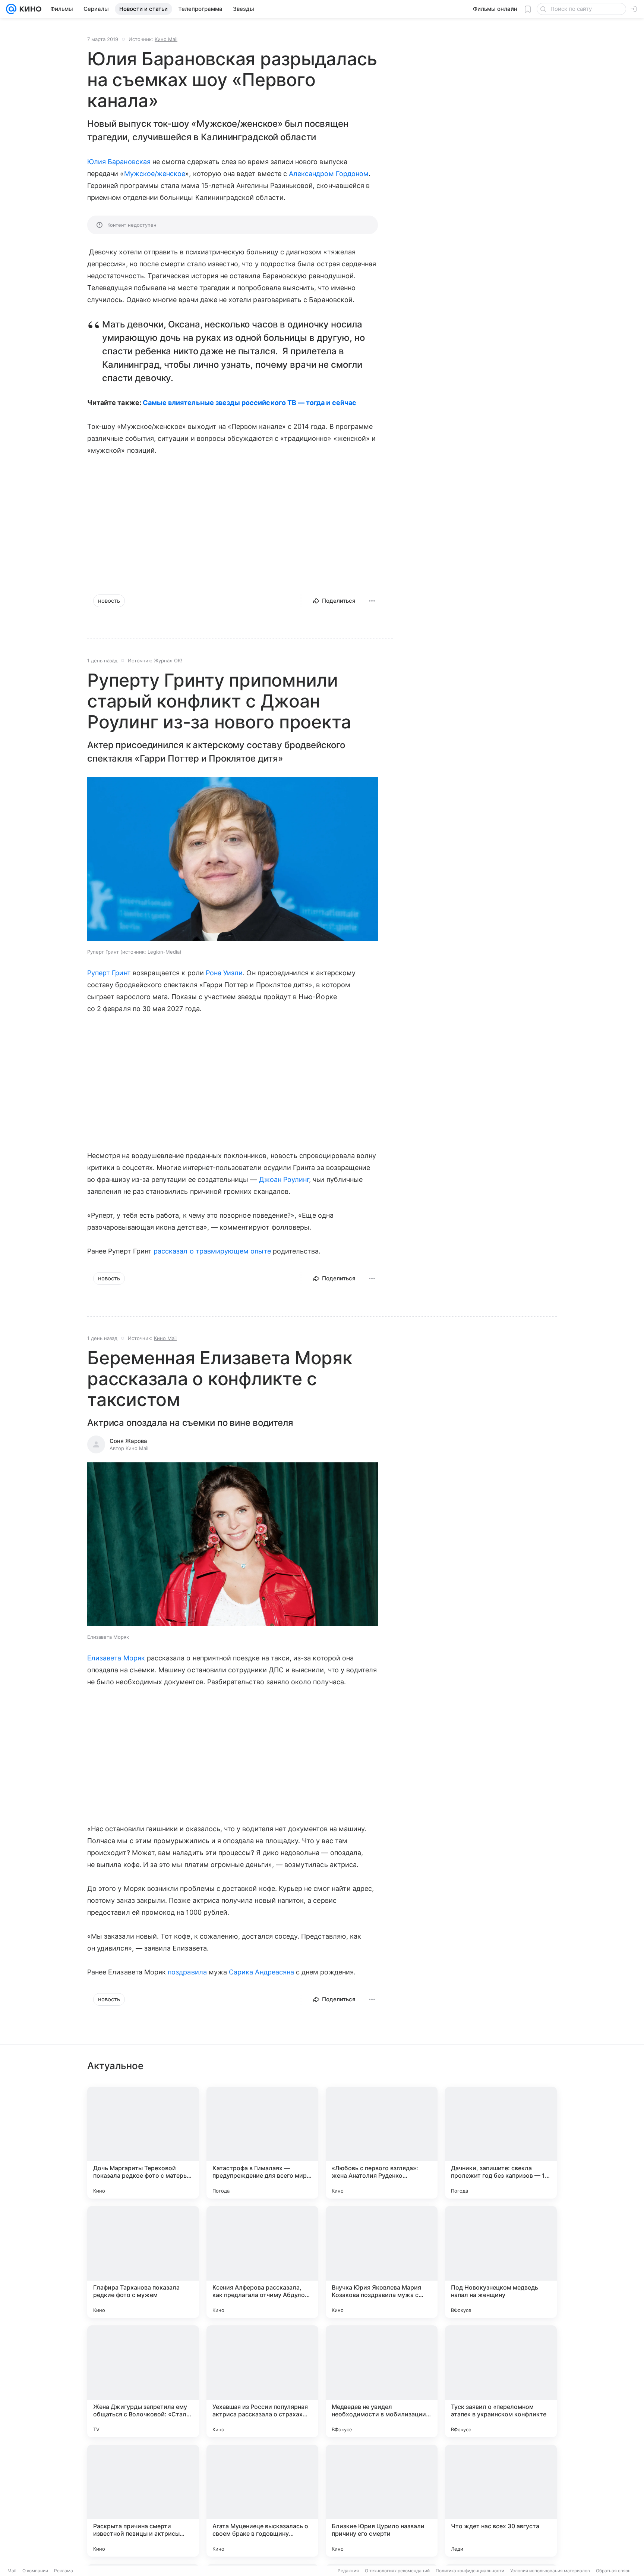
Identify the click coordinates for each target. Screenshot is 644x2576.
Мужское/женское (155, 174)
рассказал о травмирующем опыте (212, 1251)
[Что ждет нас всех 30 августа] (501, 2501)
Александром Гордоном (329, 174)
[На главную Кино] (29, 9)
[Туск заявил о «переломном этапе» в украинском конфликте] (501, 2381)
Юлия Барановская (119, 162)
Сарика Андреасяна (261, 1972)
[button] (233, 860)
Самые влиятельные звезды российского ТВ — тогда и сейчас (250, 403)
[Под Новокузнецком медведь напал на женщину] (501, 2262)
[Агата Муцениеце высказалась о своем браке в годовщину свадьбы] (262, 2501)
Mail (12, 2571)
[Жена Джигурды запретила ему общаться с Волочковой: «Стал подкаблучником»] (143, 2381)
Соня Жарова (128, 1441)
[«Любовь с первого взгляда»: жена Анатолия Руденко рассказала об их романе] (382, 2143)
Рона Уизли (224, 973)
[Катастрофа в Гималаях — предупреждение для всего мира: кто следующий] (262, 2143)
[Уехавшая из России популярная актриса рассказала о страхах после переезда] (262, 2381)
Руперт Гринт (109, 973)
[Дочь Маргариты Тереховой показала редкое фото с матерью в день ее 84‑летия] (143, 2143)
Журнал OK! (168, 661)
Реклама (64, 2571)
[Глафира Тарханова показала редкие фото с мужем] (143, 2262)
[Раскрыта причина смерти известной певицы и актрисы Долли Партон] (143, 2501)
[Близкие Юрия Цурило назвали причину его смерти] (382, 2501)
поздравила (187, 1972)
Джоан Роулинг (284, 1179)
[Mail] (11, 9)
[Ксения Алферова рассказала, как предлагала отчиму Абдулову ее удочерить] (262, 2262)
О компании (35, 2571)
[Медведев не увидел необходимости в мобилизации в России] (382, 2381)
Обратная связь (613, 2571)
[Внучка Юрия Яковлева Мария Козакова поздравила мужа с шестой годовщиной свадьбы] (382, 2262)
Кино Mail (166, 39)
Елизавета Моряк (116, 1658)
